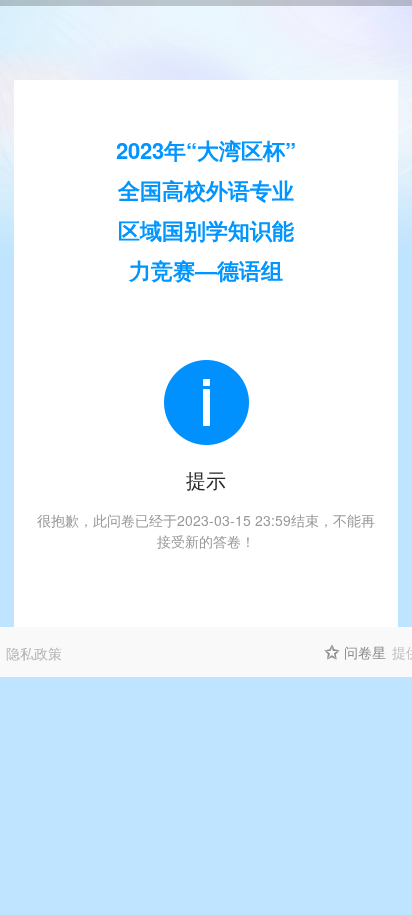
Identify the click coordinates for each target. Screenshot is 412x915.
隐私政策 (34, 653)
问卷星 (365, 652)
